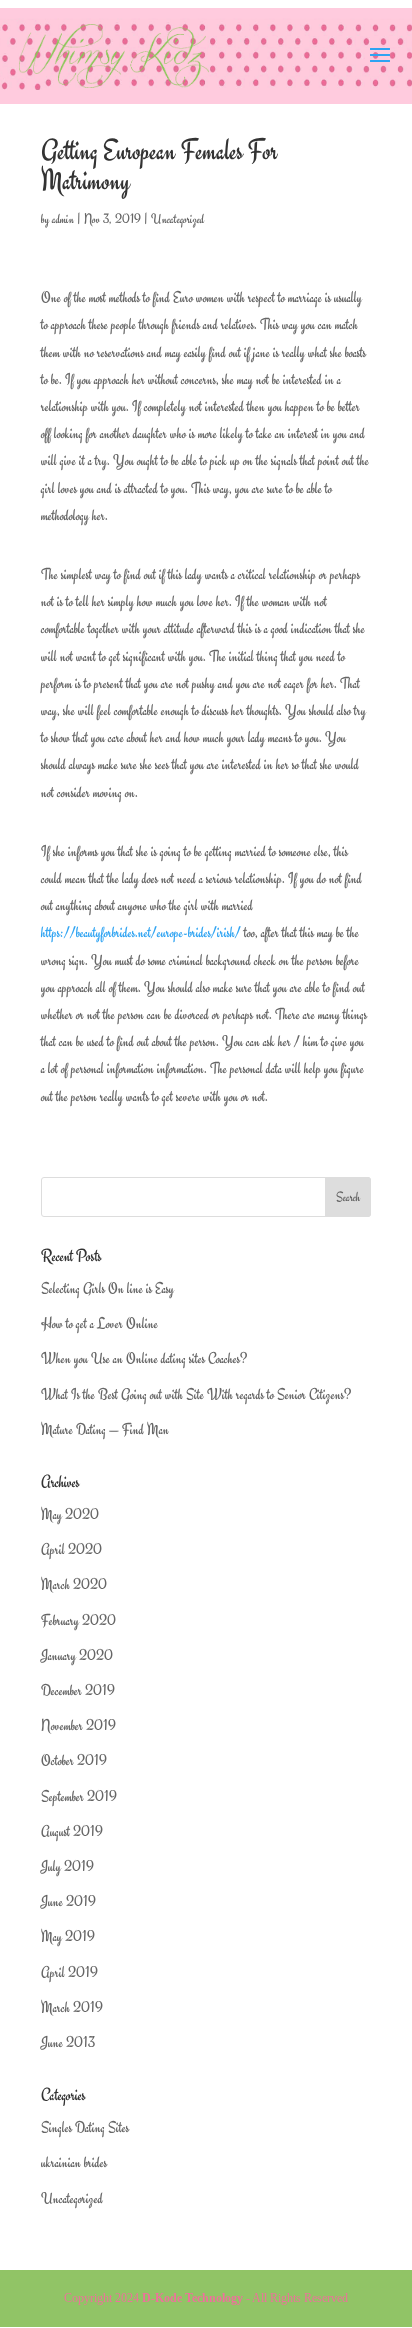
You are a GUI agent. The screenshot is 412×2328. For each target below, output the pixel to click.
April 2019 (69, 1972)
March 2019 (72, 2007)
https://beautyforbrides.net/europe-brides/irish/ (141, 932)
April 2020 (71, 1549)
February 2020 (78, 1620)
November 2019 (78, 1725)
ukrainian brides (74, 2162)
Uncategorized (177, 219)
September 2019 (79, 1796)
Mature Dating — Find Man (105, 1429)
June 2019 (68, 1901)
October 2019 (74, 1760)
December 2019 (78, 1690)
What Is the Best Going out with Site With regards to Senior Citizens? (196, 1394)
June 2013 (68, 2042)
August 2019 (72, 1831)
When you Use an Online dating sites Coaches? (144, 1358)
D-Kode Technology (192, 2298)
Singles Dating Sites (85, 2127)
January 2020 (77, 1655)
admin (63, 219)
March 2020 (74, 1584)
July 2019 (67, 1866)
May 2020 (70, 1514)
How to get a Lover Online (99, 1323)
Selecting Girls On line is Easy (107, 1288)
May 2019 (68, 1936)
